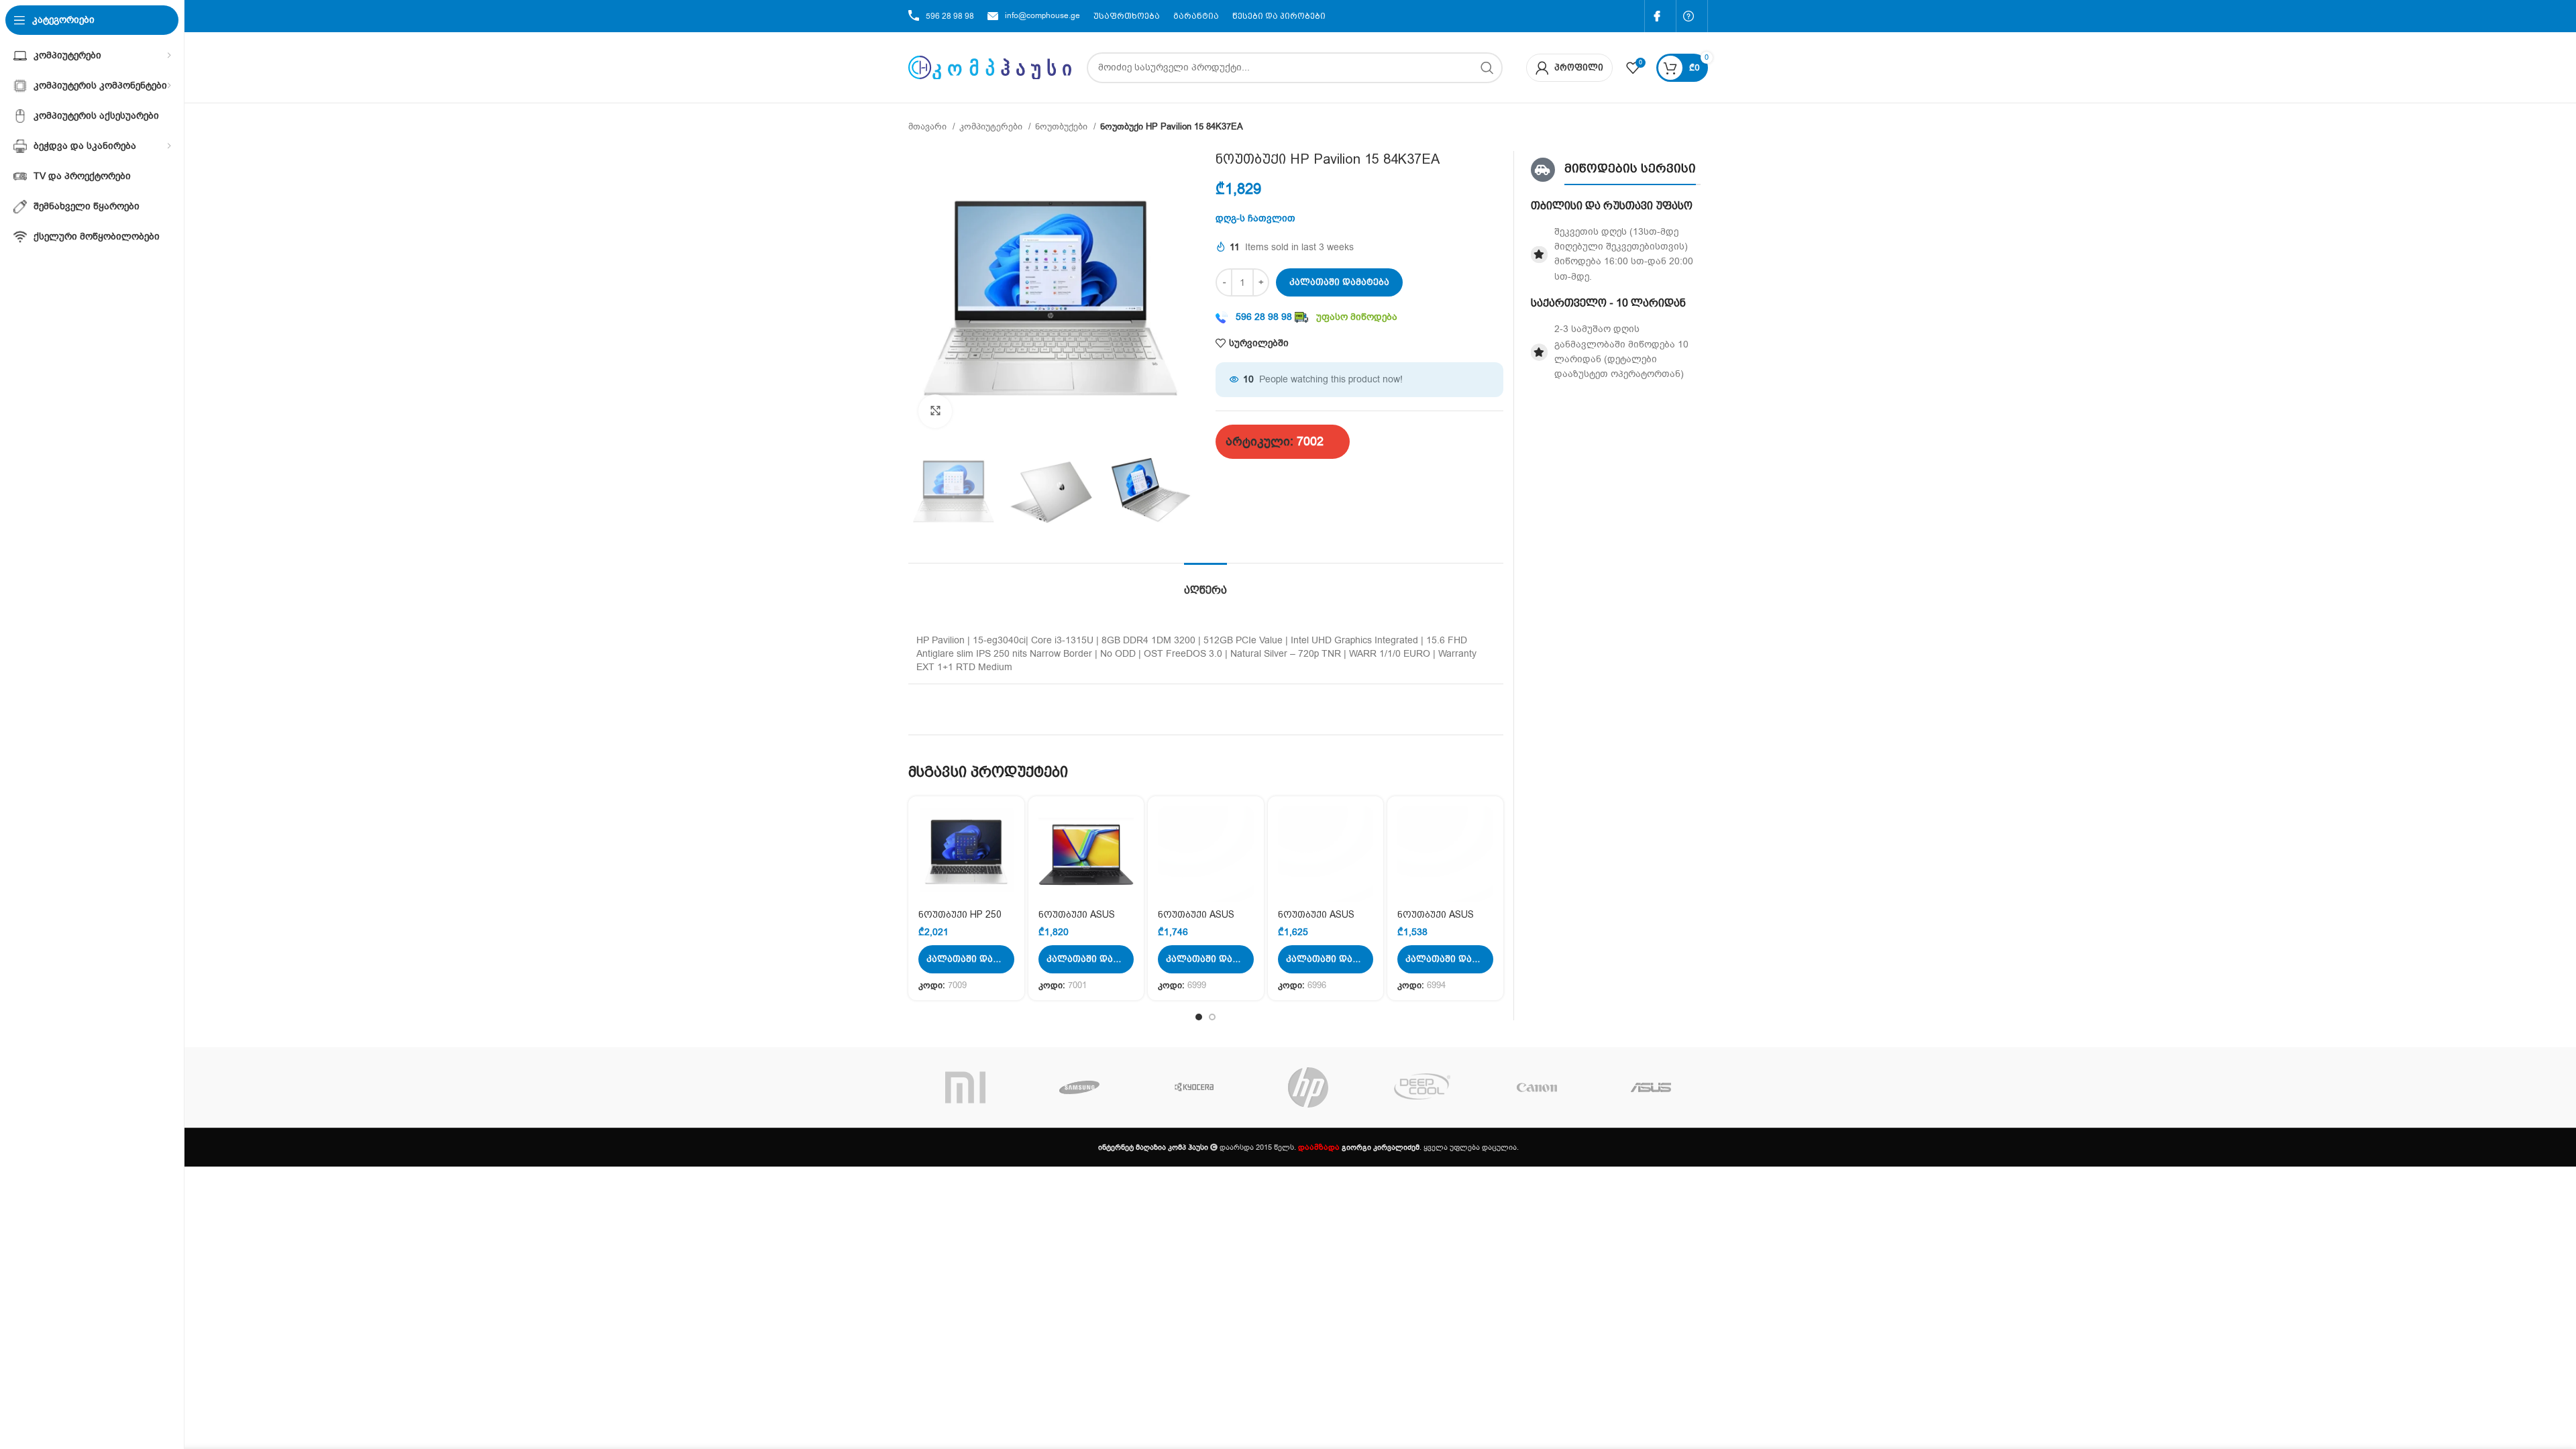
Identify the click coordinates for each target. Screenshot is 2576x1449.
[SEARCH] (1487, 68)
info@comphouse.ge (1042, 15)
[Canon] (1536, 1087)
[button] (966, 959)
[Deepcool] (1422, 1087)
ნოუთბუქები (1063, 127)
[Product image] (966, 854)
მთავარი (929, 127)
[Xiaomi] (965, 1087)
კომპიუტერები (992, 127)
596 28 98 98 (950, 16)
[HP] (1308, 1087)
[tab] (1205, 583)
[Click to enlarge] (935, 411)
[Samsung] (1079, 1087)
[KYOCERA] (1194, 1087)
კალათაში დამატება (1339, 282)
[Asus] (1651, 1087)
